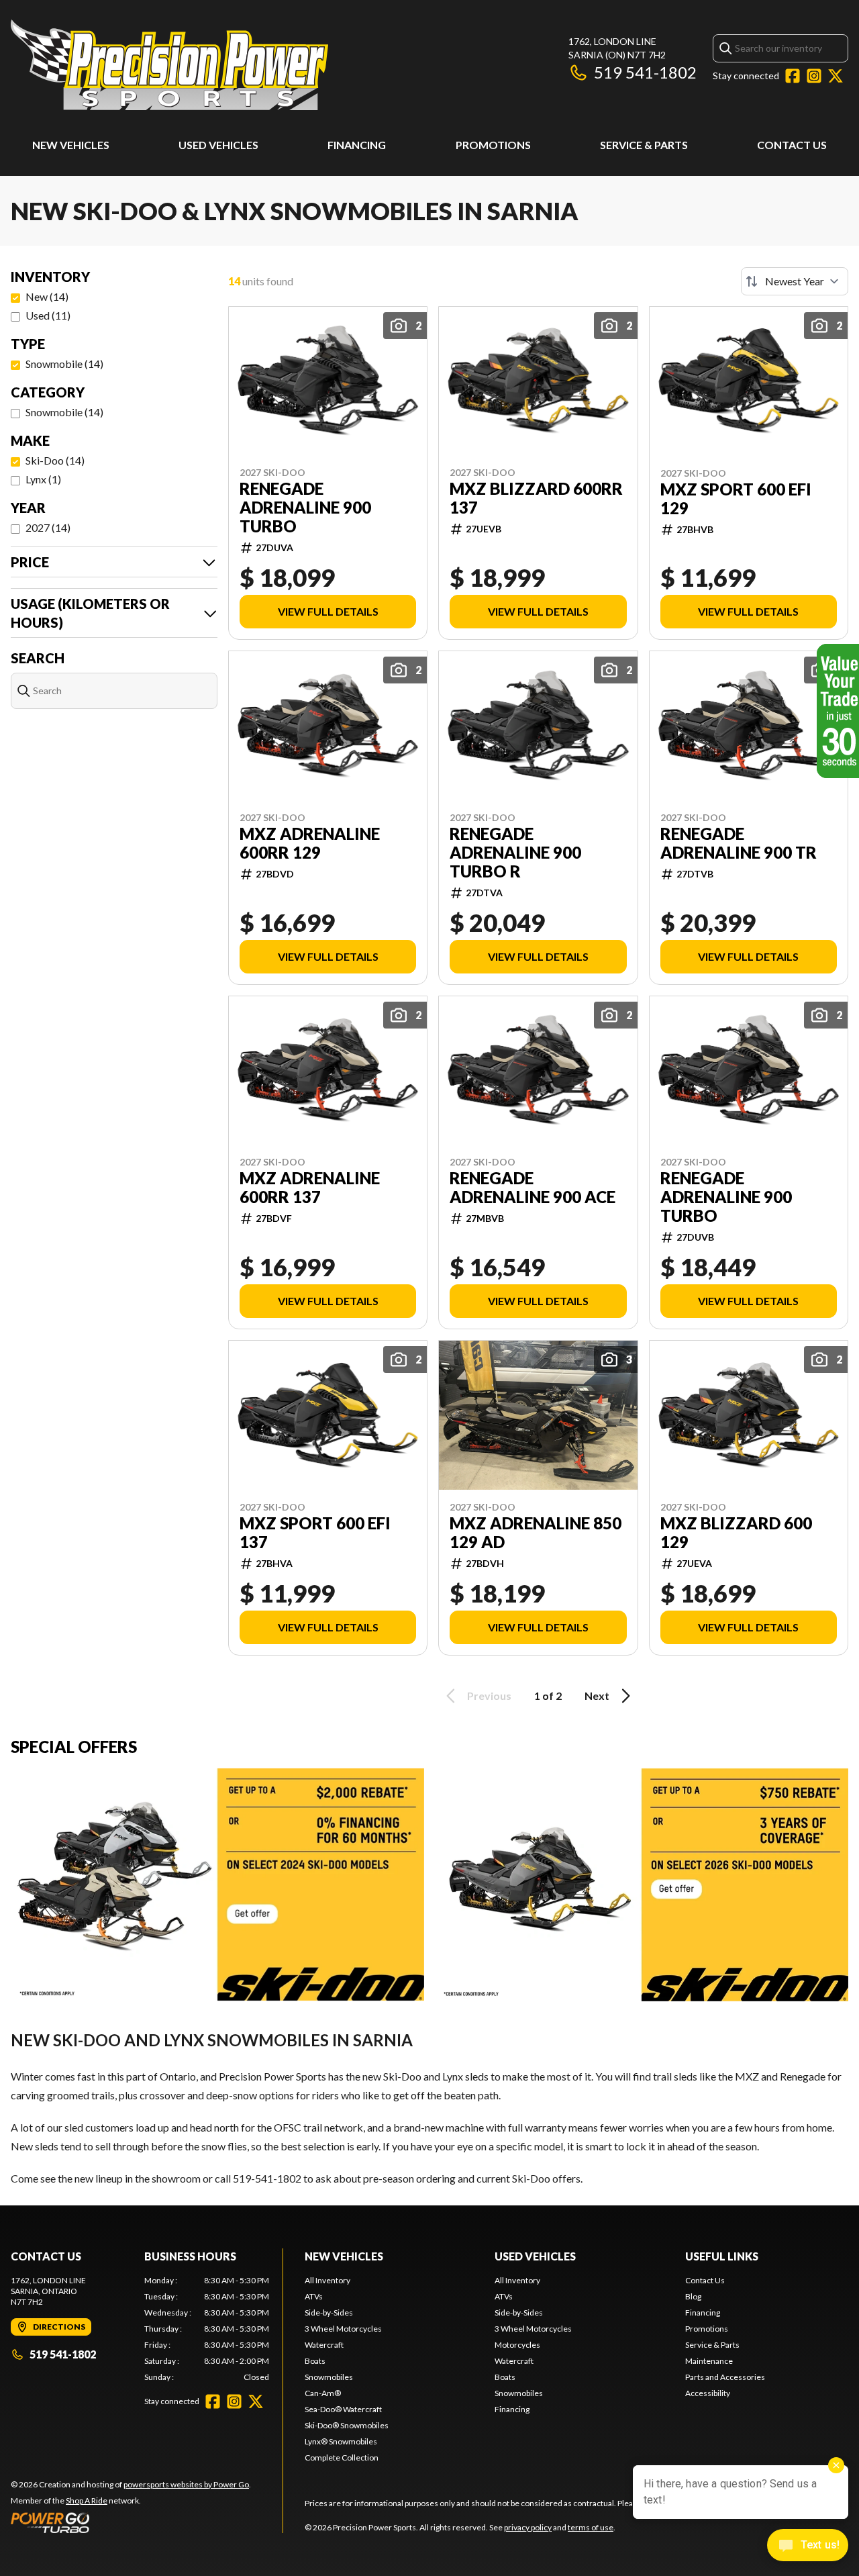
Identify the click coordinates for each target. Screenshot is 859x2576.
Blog (693, 2296)
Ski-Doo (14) (55, 460)
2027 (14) (48, 527)
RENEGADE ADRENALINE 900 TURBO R (515, 853)
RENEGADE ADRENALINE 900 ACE (533, 1188)
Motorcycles (517, 2345)
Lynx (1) (43, 479)
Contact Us (792, 145)
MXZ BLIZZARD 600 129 (736, 1533)
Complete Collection (342, 2458)
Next (597, 1696)
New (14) (47, 296)
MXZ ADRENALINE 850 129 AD (536, 1533)
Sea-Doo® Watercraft (343, 2409)
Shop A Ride (87, 2500)
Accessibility (708, 2393)
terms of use (591, 2527)
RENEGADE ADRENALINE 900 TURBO (305, 508)
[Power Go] (131, 2522)
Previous (489, 1696)
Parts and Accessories (725, 2377)
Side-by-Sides (329, 2312)
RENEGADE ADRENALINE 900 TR (739, 843)
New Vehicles (71, 145)
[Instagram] (814, 76)
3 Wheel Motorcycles (343, 2329)
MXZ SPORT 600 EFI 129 (736, 499)
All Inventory (327, 2280)
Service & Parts (644, 145)
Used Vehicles (218, 145)
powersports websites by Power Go (186, 2484)
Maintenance (709, 2361)
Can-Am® (323, 2393)
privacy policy (528, 2527)
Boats (315, 2361)
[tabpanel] (207, 2329)
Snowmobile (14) (64, 364)
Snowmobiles (329, 2377)
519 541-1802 (645, 72)
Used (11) (48, 315)
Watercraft (324, 2345)
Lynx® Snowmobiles (341, 2441)
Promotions (493, 145)
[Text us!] (808, 2546)
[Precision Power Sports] (169, 65)
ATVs (314, 2296)
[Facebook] (793, 76)
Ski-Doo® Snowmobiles (347, 2425)
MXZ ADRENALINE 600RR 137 (310, 1188)
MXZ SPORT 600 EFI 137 (315, 1533)
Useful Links (722, 2256)
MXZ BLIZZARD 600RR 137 (536, 498)
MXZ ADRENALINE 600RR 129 (310, 843)
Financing (357, 145)
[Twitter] (836, 76)
